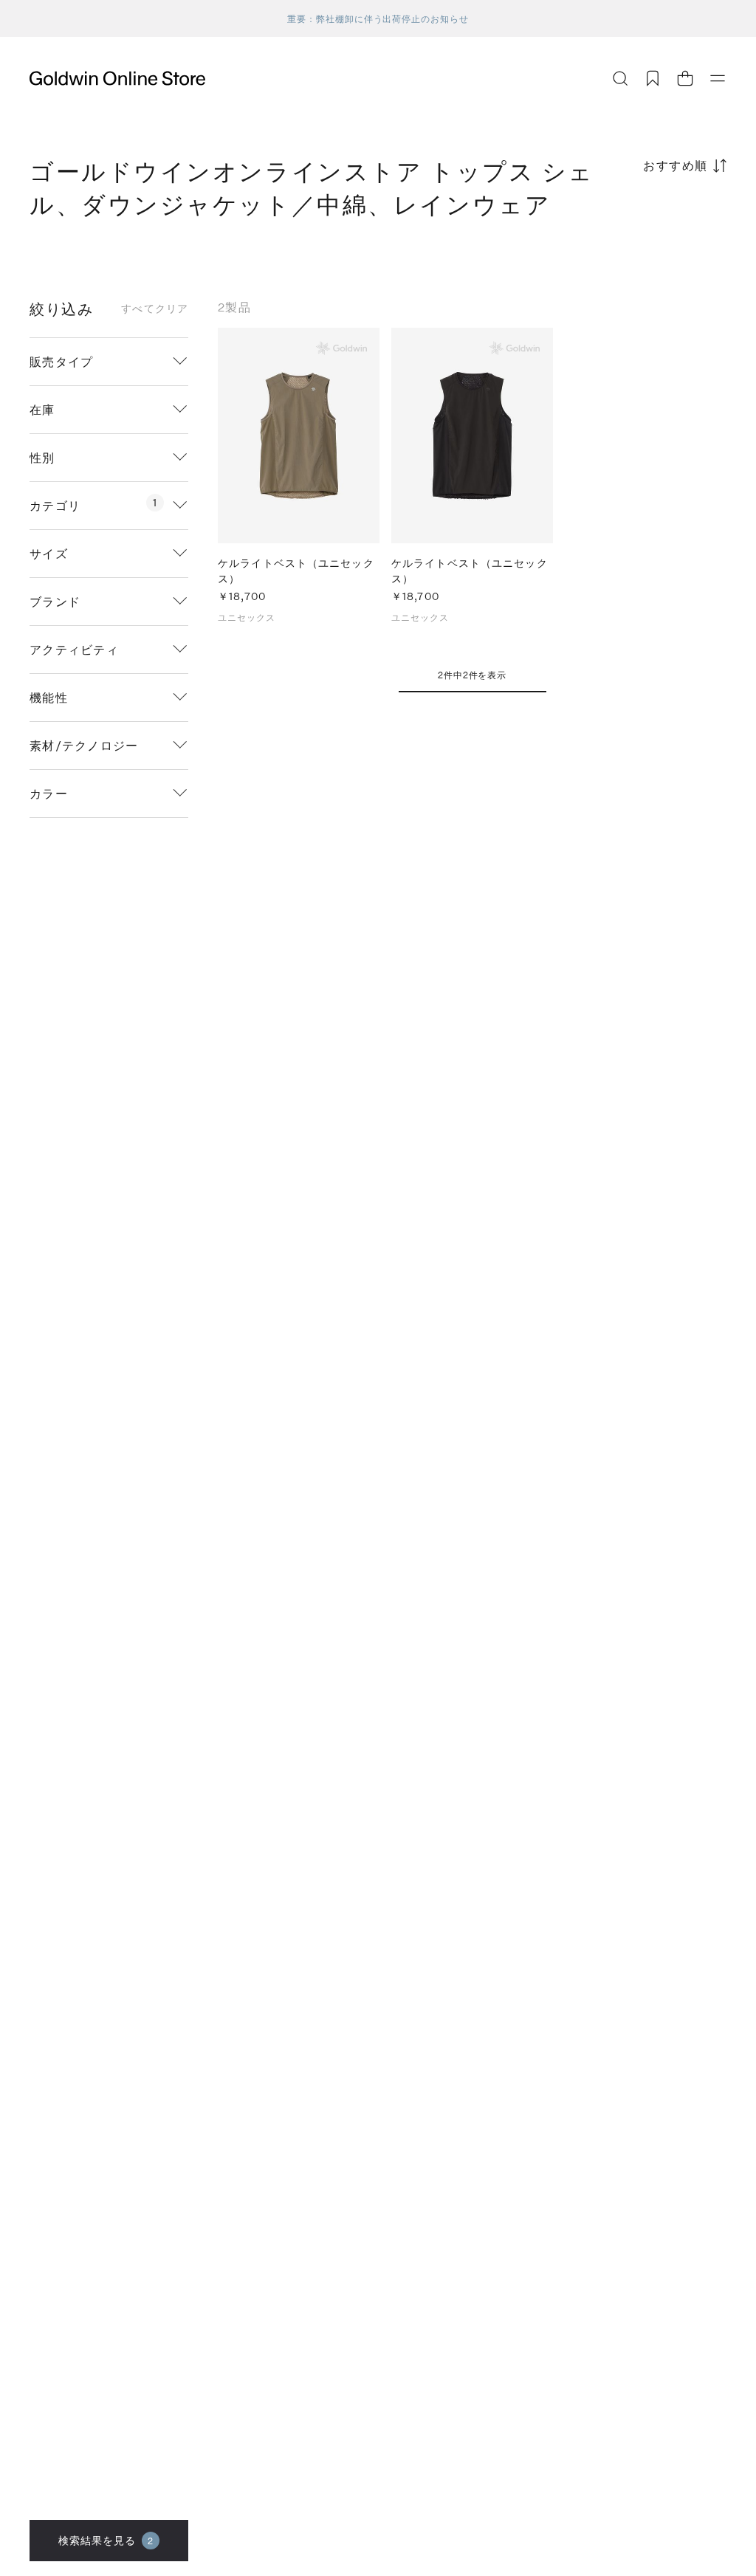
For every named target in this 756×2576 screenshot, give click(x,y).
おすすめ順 (676, 165)
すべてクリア (155, 309)
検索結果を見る (106, 2540)
